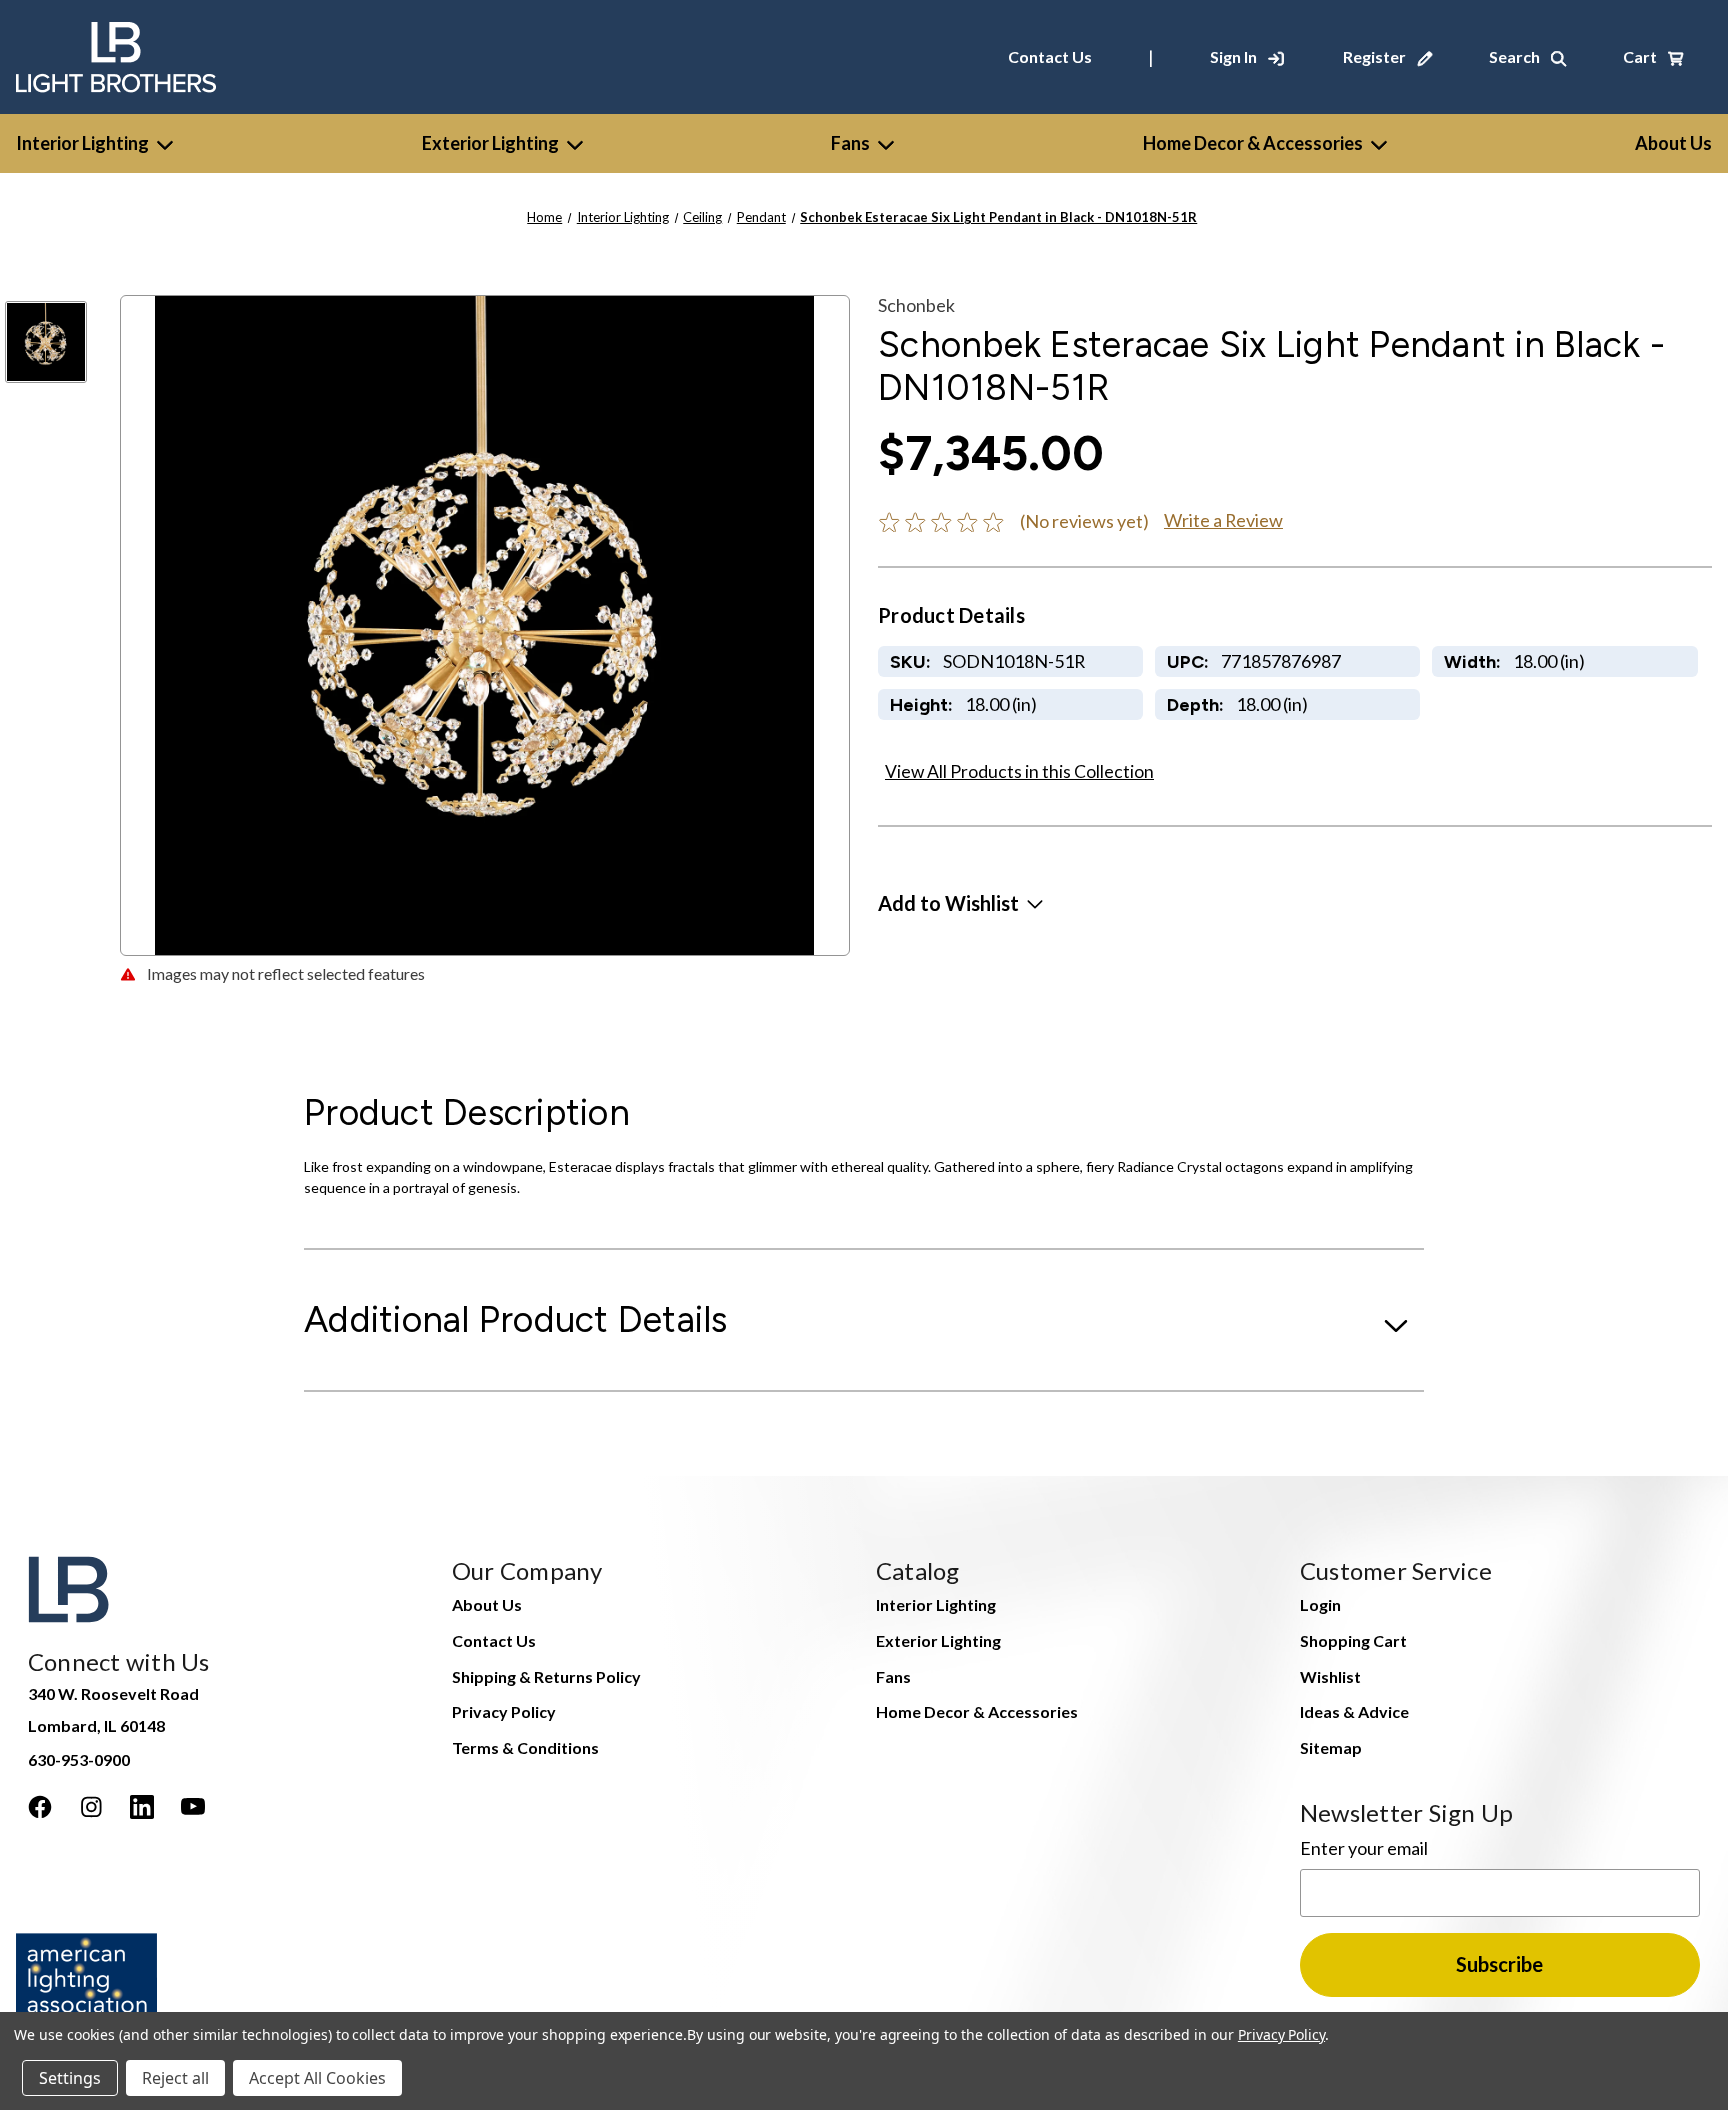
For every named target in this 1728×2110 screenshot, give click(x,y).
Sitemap (1331, 1747)
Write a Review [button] (1223, 520)
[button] (960, 903)
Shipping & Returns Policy (546, 1676)
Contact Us (1050, 56)
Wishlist (1330, 1676)
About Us (487, 1604)
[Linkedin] (142, 1807)
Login (1320, 1604)
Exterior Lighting (490, 143)
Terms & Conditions (525, 1747)
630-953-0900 (79, 1759)
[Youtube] (193, 1807)
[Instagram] (91, 1807)
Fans (850, 143)
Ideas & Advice (1354, 1711)
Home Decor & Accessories (1253, 143)
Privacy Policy (504, 1711)
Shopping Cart (1353, 1640)
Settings (70, 2078)
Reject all (175, 2078)
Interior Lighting (82, 143)
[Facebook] (40, 1807)
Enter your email (1364, 1848)
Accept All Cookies (317, 2078)
